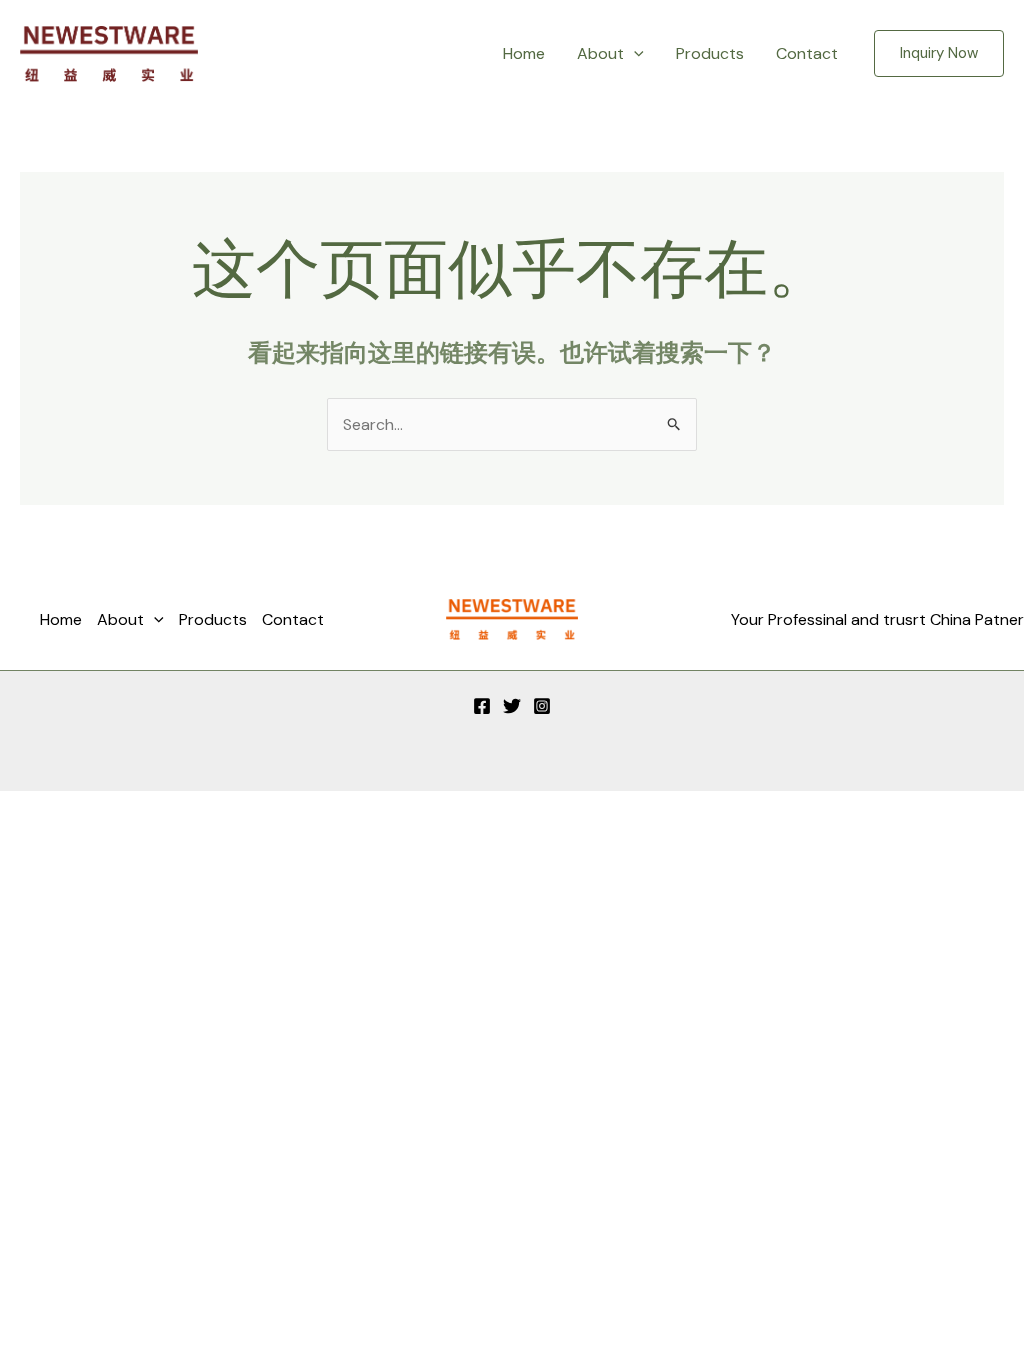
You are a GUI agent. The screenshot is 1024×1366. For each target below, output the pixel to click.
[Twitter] (512, 706)
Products (710, 53)
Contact (807, 53)
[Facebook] (482, 706)
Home (524, 53)
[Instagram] (542, 706)
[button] (634, 54)
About (600, 53)
